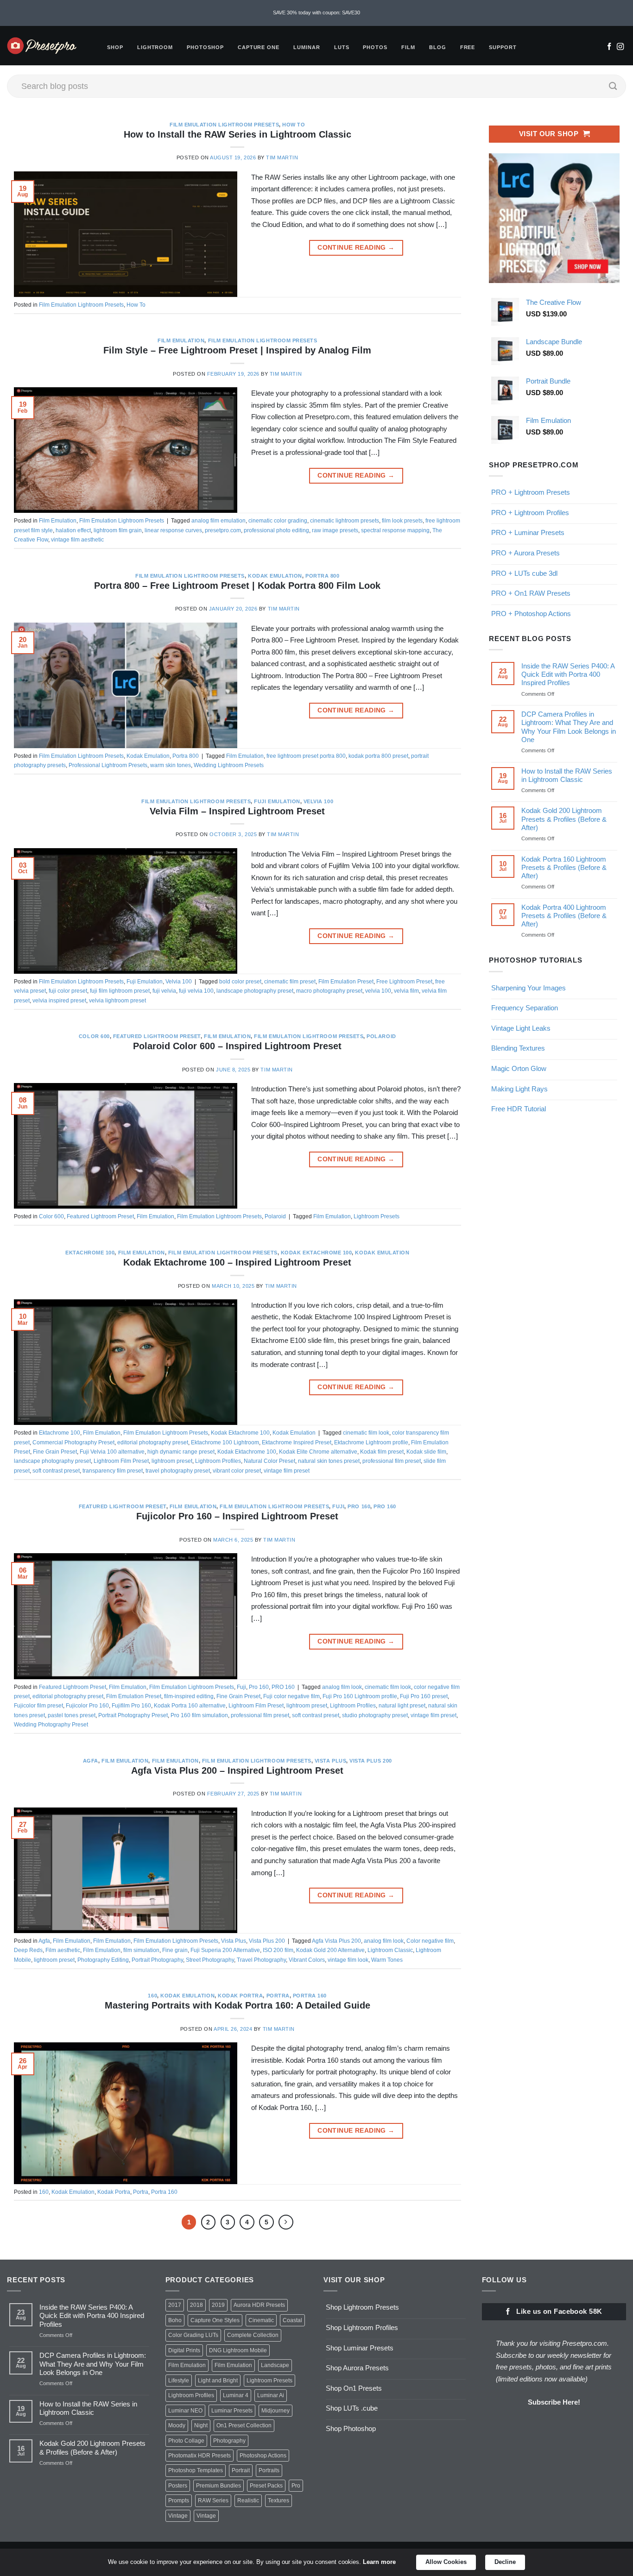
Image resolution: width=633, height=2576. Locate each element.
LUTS (342, 47)
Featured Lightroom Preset (157, 1036)
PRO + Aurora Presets (525, 553)
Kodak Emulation (275, 576)
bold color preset (240, 982)
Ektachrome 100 (90, 1253)
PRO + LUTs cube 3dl (524, 573)
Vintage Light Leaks (521, 1028)
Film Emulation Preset (346, 982)
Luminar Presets (232, 2411)
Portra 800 (322, 576)
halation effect (73, 530)
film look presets (402, 521)
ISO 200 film (278, 1950)
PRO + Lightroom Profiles (530, 513)
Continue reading (356, 248)
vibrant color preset (237, 1471)
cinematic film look (366, 1433)
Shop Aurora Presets (357, 2368)
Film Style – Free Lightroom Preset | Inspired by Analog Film (237, 350)
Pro (296, 2486)
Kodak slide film (426, 1452)
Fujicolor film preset (38, 1706)
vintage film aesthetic (77, 540)
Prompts (179, 2500)
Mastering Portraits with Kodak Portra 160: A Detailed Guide (237, 2005)
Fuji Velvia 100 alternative (112, 1452)
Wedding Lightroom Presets (229, 765)
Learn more (379, 2562)
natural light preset (402, 1706)
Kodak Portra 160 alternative (190, 1706)
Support (503, 47)
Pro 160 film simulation (199, 1715)
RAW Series (213, 2500)
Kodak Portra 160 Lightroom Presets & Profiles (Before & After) (563, 867)
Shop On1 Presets (354, 2388)
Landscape (275, 2365)
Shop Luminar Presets (360, 2348)
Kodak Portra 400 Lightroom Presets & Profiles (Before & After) (563, 916)
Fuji (338, 1506)
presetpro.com (223, 530)
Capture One (259, 47)
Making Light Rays (519, 1089)
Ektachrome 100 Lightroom (225, 1442)
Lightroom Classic (390, 1950)
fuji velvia (164, 991)
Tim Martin (282, 157)
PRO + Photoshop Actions (531, 614)
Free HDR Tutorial (519, 1109)
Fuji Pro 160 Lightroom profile (360, 1696)
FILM (408, 47)
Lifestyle (179, 2381)
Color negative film (430, 1941)
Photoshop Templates (196, 2470)
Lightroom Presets (377, 1216)
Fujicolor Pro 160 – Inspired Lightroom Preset (237, 1516)
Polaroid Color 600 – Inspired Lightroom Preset (237, 1046)
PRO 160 (385, 1506)
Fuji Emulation (277, 801)
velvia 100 (378, 991)
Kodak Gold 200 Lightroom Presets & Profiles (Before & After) (563, 819)
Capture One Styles (215, 2320)
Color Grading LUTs (193, 2335)
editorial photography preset (153, 1442)
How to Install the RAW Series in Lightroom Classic (237, 134)
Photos (375, 47)
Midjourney (275, 2411)
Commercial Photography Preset (73, 1442)
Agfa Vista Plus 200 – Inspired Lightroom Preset (237, 1770)
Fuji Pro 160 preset (424, 1696)
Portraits (269, 2470)
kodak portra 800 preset (378, 756)
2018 (196, 2305)
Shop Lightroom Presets (362, 2307)
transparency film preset (113, 1471)
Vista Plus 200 (370, 1761)
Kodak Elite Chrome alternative (318, 1452)
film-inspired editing (189, 1696)
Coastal (292, 2320)
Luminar (307, 47)
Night (201, 2425)
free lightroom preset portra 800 (306, 756)
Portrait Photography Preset (133, 1715)
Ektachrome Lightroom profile (371, 1442)
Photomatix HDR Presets (199, 2456)
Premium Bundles (218, 2486)
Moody (177, 2425)
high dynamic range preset (181, 1452)
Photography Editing (103, 1960)
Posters (178, 2486)
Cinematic (261, 2320)
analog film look (342, 1687)
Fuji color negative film (291, 1696)
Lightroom (155, 47)
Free (468, 47)
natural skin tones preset (329, 1461)
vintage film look (348, 1960)
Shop (115, 47)
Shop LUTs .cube (352, 2408)
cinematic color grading (278, 521)
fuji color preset (68, 991)
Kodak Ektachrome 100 (316, 1253)
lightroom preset (172, 1461)
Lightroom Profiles (218, 1461)
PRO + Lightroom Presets (531, 492)
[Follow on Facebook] (609, 47)
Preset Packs (266, 2486)
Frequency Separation (525, 1008)
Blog (438, 47)
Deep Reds (28, 1950)
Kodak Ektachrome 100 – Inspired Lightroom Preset (237, 1262)
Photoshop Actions (263, 2456)
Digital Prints (184, 2350)
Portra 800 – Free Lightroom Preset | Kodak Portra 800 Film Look (237, 586)
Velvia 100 (318, 801)
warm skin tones (171, 765)
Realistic (248, 2500)
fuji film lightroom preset (120, 991)
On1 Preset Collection (244, 2425)
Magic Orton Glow (519, 1068)
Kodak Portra (240, 1996)
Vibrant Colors (307, 1960)
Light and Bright (218, 2381)
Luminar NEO (185, 2411)
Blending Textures (518, 1048)
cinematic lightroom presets (345, 521)
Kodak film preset (382, 1452)
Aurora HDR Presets (259, 2305)
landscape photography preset (255, 991)
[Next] (286, 2222)
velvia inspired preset (59, 1001)
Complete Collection (253, 2335)
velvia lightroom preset (117, 1001)
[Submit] (613, 86)
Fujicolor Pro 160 (87, 1706)
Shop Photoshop (351, 2428)
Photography (229, 2441)
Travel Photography (261, 1960)
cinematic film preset (290, 982)
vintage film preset (287, 1471)
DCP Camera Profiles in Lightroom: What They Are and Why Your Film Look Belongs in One (568, 727)
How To (294, 125)
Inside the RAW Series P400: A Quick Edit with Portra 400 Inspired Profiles (567, 674)
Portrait (241, 2470)
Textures (279, 2500)
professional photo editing (276, 530)
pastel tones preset (72, 1715)
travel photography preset (178, 1471)
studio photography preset (375, 1715)
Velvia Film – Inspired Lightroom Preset (237, 811)
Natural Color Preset (269, 1461)
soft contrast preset (56, 1471)
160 (152, 1996)
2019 (218, 2305)
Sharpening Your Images (529, 988)
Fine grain (175, 1950)
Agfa (91, 1761)
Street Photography (210, 1960)
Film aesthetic (63, 1950)
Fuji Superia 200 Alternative (225, 1950)
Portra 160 (310, 1996)
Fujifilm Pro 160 (131, 1706)
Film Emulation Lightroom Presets (224, 125)
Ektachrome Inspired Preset (297, 1442)
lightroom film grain (118, 530)
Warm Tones (387, 1960)
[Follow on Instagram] (620, 47)
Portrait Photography (157, 1960)
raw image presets (335, 530)
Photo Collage (186, 2441)
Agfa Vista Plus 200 (336, 1941)
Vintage (178, 2516)
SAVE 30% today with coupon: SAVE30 (316, 13)
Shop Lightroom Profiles (362, 2327)
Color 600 (94, 1036)
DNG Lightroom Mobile (238, 2350)
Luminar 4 (236, 2395)
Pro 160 (359, 1506)
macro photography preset (329, 991)
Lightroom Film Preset (121, 1461)
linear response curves (173, 530)
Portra (278, 1996)
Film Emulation (181, 340)
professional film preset (392, 1461)
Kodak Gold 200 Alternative (330, 1950)
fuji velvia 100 (196, 991)
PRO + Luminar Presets (528, 532)
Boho (175, 2320)
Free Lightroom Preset (404, 982)
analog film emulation (218, 521)
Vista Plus (330, 1761)
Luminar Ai (271, 2395)
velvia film (406, 991)
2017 (175, 2305)
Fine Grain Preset (55, 1452)
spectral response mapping (395, 530)
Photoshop (205, 47)
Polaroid (381, 1036)
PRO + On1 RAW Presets (531, 593)
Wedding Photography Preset (51, 1725)
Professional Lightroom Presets (108, 765)
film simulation (141, 1950)
